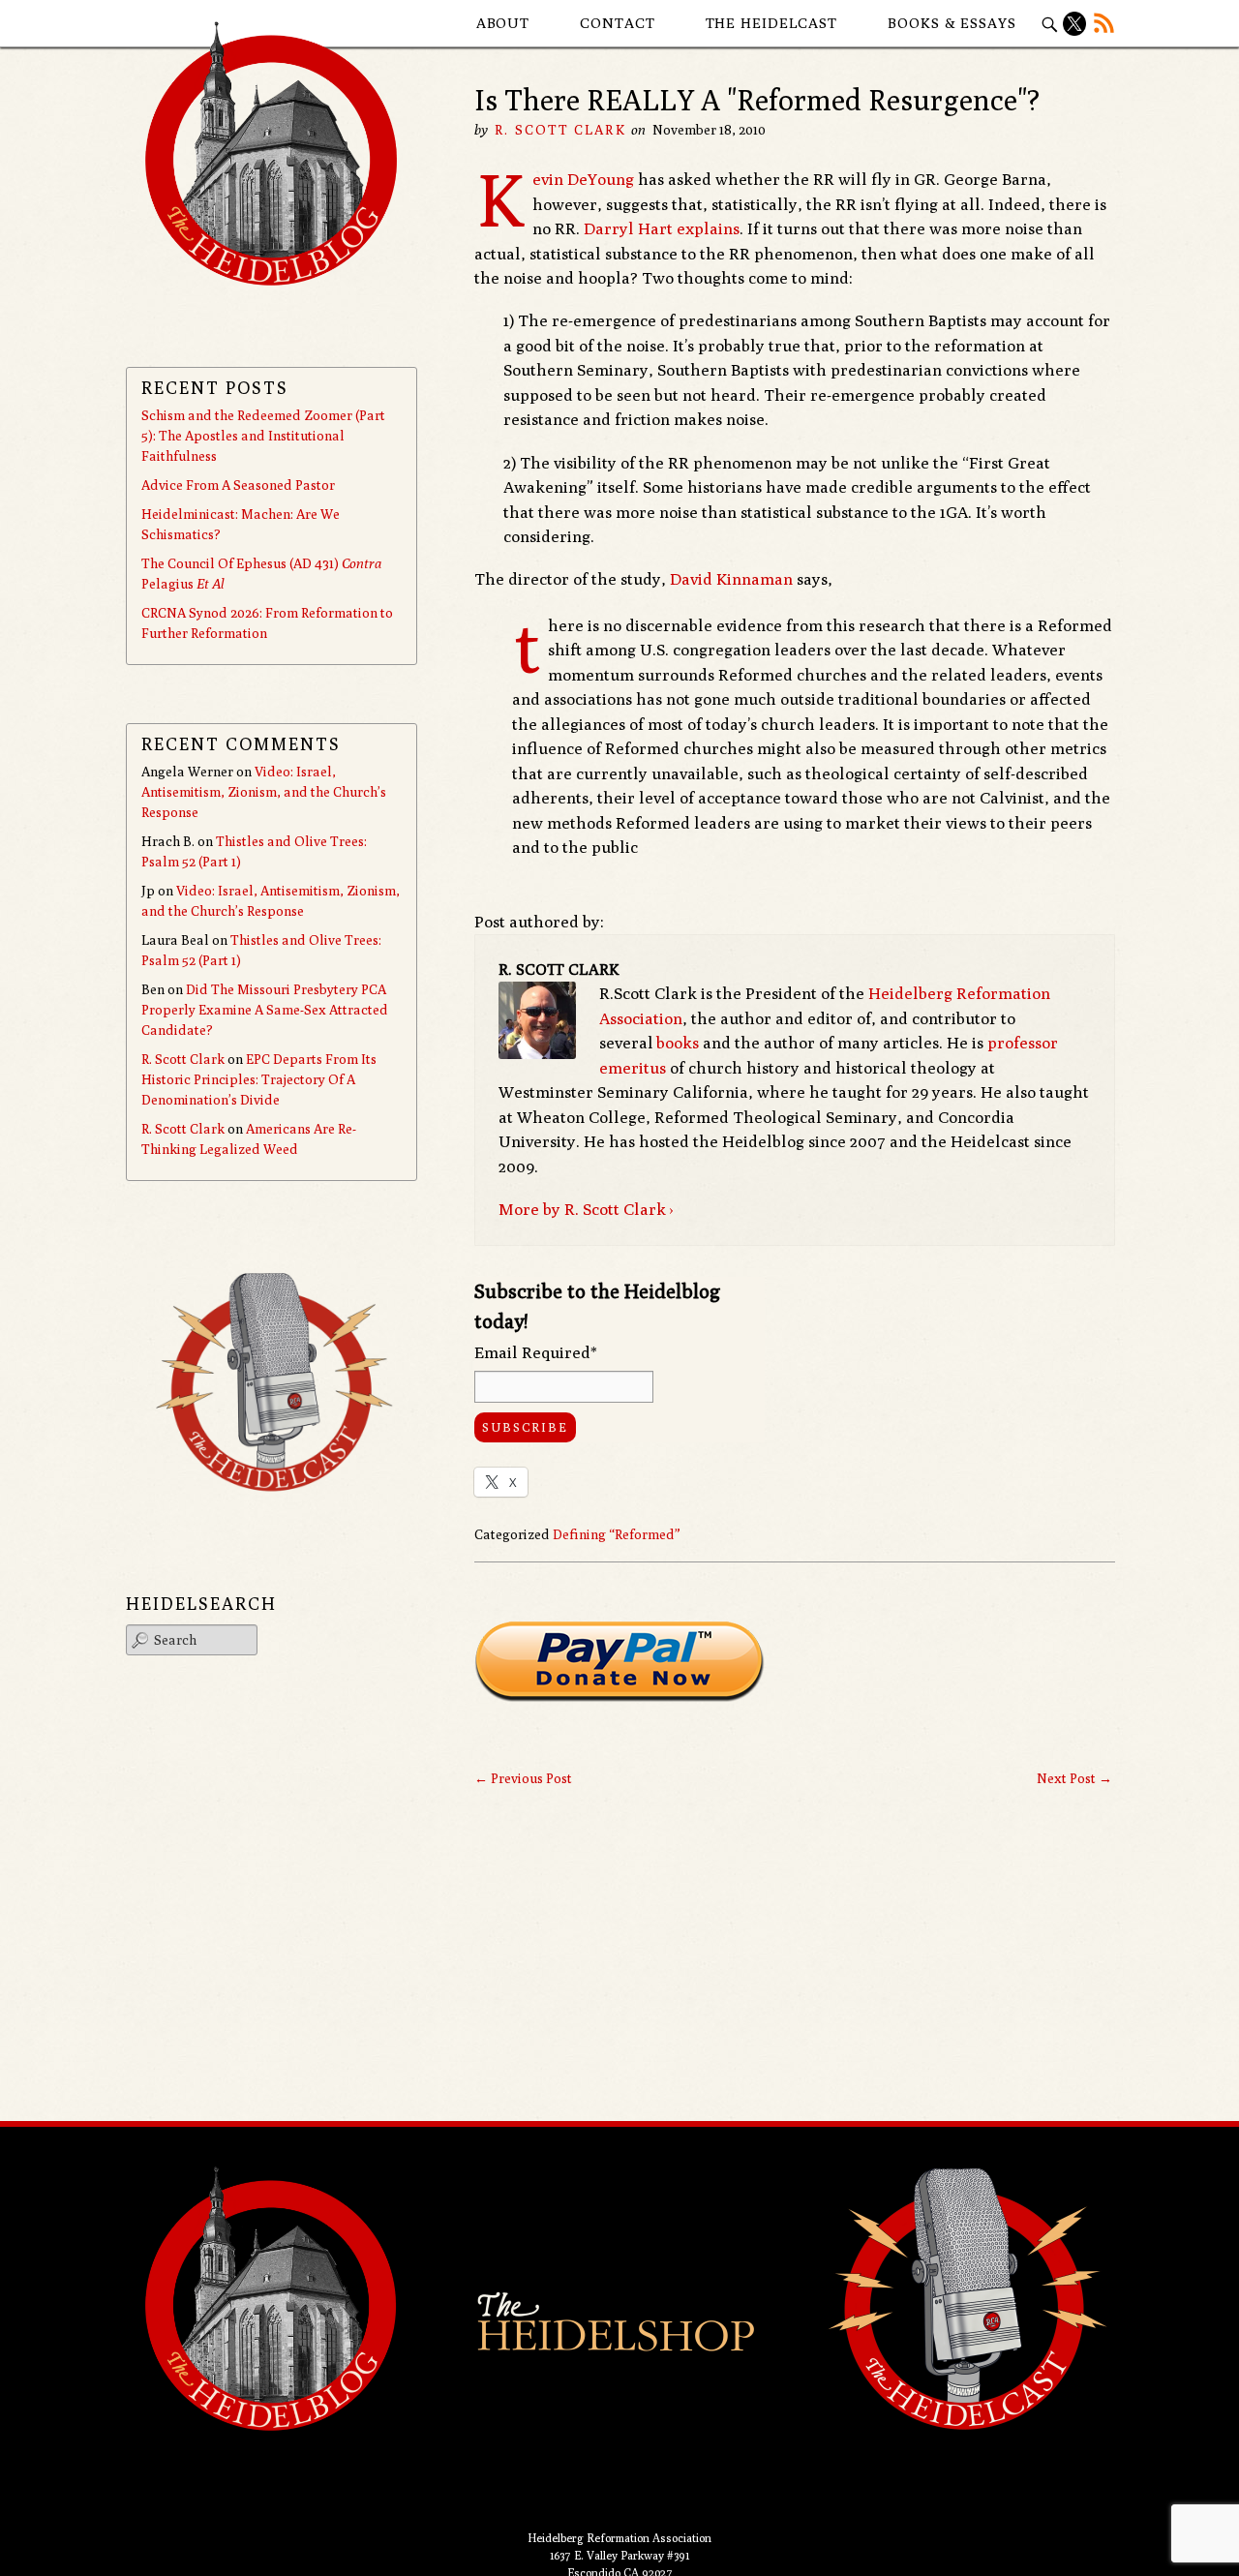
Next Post (1074, 1778)
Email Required (536, 1352)
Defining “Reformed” (617, 1534)
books (678, 1043)
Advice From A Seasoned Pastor (238, 485)
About (503, 23)
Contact (617, 23)
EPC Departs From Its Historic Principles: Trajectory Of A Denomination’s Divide (259, 1079)
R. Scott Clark (560, 130)
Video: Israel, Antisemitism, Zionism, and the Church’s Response (264, 792)
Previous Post (523, 1778)
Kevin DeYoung (583, 179)
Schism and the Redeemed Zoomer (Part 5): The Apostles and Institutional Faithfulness (263, 436)
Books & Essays (952, 23)
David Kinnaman (731, 579)
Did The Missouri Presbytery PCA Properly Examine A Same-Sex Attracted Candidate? (265, 1010)
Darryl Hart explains (662, 228)
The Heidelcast (772, 23)
